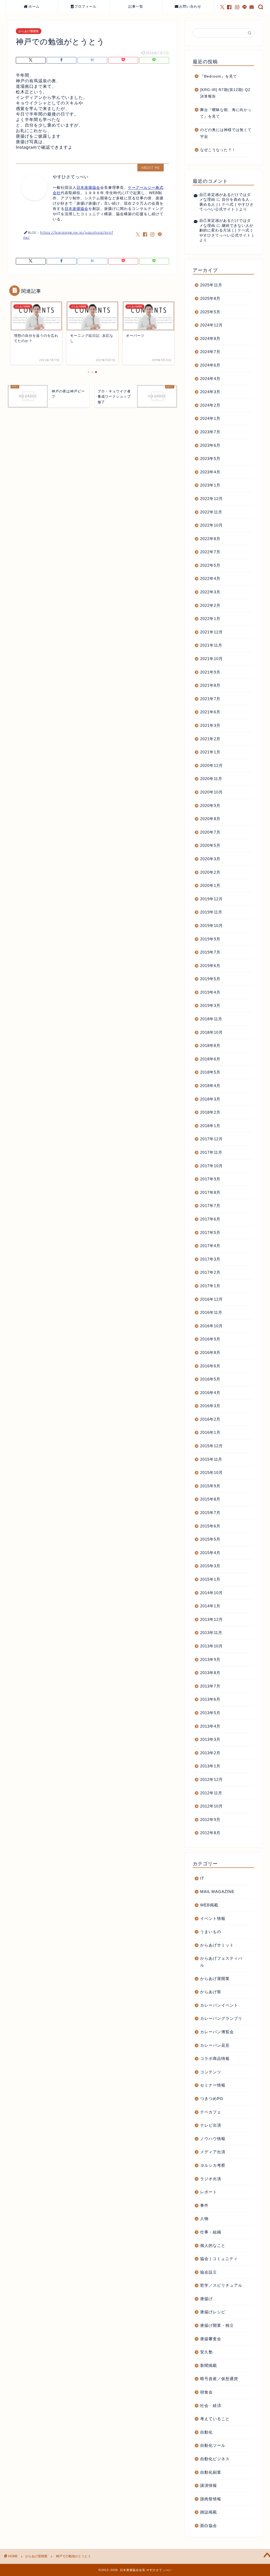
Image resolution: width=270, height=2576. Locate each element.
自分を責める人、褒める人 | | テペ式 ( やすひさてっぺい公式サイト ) (226, 204)
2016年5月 (210, 1379)
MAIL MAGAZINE (217, 1892)
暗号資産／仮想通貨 (219, 2379)
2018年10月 (211, 1032)
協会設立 (209, 2272)
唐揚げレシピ (213, 2312)
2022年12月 (211, 499)
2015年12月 (211, 1446)
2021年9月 (210, 672)
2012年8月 (210, 1833)
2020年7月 (210, 832)
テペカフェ (211, 2112)
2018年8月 (210, 1046)
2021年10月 (211, 659)
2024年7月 (210, 352)
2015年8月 (210, 1499)
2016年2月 (210, 1419)
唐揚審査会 (211, 2339)
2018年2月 (210, 1112)
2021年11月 (211, 645)
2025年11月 (211, 285)
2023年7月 (210, 432)
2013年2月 (210, 1753)
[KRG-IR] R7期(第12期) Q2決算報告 (225, 93)
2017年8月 (210, 1192)
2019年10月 (211, 926)
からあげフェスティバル (221, 1962)
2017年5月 (210, 1232)
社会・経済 (211, 2406)
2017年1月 (210, 1286)
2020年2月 (210, 872)
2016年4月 (210, 1393)
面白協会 (209, 2525)
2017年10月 (211, 1166)
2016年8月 (210, 1352)
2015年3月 (210, 1566)
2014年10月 (211, 1593)
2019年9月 (210, 939)
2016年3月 (210, 1406)
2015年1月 (210, 1579)
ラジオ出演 (211, 2179)
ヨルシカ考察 (213, 2165)
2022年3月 (210, 592)
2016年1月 (210, 1432)
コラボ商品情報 (215, 2058)
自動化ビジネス (215, 2459)
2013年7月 (210, 1686)
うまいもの (211, 1932)
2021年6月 (210, 712)
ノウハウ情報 (213, 2139)
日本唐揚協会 (88, 188)
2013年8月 (210, 1673)
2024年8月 (210, 338)
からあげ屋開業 (29, 31)
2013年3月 (210, 1739)
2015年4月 (210, 1553)
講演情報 (209, 2485)
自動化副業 (211, 2472)
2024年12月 (211, 325)
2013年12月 (211, 1619)
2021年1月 (210, 752)
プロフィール (85, 6)
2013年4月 (210, 1726)
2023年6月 (210, 445)
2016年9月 (210, 1339)
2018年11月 (211, 1019)
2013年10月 (211, 1646)
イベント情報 (213, 1918)
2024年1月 (210, 418)
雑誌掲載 (209, 2512)
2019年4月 (210, 992)
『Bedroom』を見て (219, 76)
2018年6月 (210, 1059)
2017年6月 (210, 1219)
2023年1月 (210, 485)
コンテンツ (211, 2072)
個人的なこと (213, 2245)
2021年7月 (210, 699)
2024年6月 (210, 365)
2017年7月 (210, 1206)
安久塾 (206, 2352)
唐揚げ (206, 2299)
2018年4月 (210, 1086)
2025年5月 (210, 312)
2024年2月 (210, 405)
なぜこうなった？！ (218, 150)
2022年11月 (211, 512)
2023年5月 (210, 458)
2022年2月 (210, 605)
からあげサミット (217, 1945)
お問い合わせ (190, 6)
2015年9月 (210, 1486)
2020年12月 (211, 765)
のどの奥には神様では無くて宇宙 (226, 133)
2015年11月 (211, 1459)
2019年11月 (211, 912)
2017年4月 (210, 1246)
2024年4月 (210, 379)
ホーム (34, 6)
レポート (209, 2192)
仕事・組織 (211, 2232)
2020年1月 (210, 885)
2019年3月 (210, 1005)
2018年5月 (210, 1072)
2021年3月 (210, 725)
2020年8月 (210, 819)
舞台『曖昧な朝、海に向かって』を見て (226, 113)
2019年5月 (210, 979)
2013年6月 (210, 1699)
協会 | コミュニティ (219, 2259)
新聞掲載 (209, 2365)
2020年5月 (210, 845)
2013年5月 (210, 1713)
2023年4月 (210, 472)
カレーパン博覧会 (217, 2032)
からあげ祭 (211, 1992)
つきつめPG (212, 2099)
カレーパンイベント (219, 2005)
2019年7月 (210, 952)
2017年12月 (211, 1139)
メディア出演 (213, 2152)
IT (202, 1878)
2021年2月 (210, 739)
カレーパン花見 (215, 2045)
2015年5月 (210, 1539)
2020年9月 (210, 806)
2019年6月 (210, 966)
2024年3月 (210, 392)
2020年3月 (210, 859)
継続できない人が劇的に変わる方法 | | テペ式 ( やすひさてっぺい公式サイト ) (226, 230)
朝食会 (206, 2392)
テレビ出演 (211, 2125)
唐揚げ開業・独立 (217, 2325)
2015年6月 (210, 1526)
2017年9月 (210, 1179)
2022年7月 (210, 552)
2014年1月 (210, 1606)
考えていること (215, 2419)
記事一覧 (136, 6)
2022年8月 (210, 539)
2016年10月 (211, 1326)
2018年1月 (210, 1126)
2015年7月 (210, 1513)
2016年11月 (211, 1312)
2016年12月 (211, 1299)
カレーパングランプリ (221, 2018)
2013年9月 (210, 1659)
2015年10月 (211, 1472)
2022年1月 (210, 619)
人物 (204, 2219)
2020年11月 (211, 779)
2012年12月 (211, 1779)
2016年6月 (210, 1366)
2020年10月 (211, 792)
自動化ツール (213, 2445)
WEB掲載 (209, 1905)
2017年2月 (210, 1272)
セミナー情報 (213, 2085)
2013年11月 (211, 1633)
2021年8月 (210, 685)
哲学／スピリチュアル (221, 2285)
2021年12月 (211, 632)
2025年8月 (210, 298)
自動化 (206, 2432)
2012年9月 (210, 1820)
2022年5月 (210, 565)
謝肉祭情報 (211, 2499)
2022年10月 (211, 525)
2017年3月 (210, 1259)
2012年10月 (211, 1806)
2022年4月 (210, 578)
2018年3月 (210, 1099)
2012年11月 (211, 1793)
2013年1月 (210, 1766)
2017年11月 (211, 1152)
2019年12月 (211, 899)
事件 (204, 2205)
